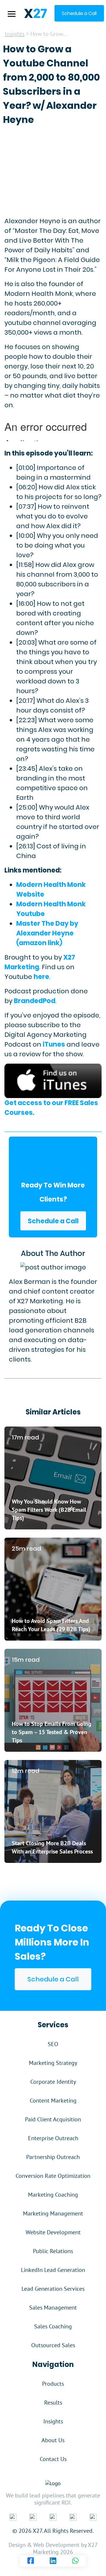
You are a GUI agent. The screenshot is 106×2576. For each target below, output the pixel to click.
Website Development (53, 2232)
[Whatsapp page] (75, 2561)
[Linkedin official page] (33, 2517)
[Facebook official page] (13, 2517)
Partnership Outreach (53, 2157)
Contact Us (53, 2459)
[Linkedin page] (53, 2561)
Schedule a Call (53, 1221)
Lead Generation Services (53, 2289)
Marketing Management (53, 2213)
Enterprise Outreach (53, 2138)
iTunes (54, 1044)
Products (53, 2384)
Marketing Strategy (53, 2063)
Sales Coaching (53, 2326)
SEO (53, 2044)
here (41, 977)
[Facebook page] (31, 2561)
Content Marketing (53, 2100)
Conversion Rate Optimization (53, 2176)
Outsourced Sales (53, 2345)
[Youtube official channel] (93, 2517)
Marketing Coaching (53, 2195)
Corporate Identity (53, 2082)
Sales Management (53, 2308)
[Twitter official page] (53, 2517)
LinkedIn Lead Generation (53, 2270)
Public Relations (53, 2251)
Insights (15, 34)
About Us (53, 2440)
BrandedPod (35, 1001)
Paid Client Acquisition (53, 2119)
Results (53, 2403)
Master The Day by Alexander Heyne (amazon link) (47, 933)
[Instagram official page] (73, 2517)
